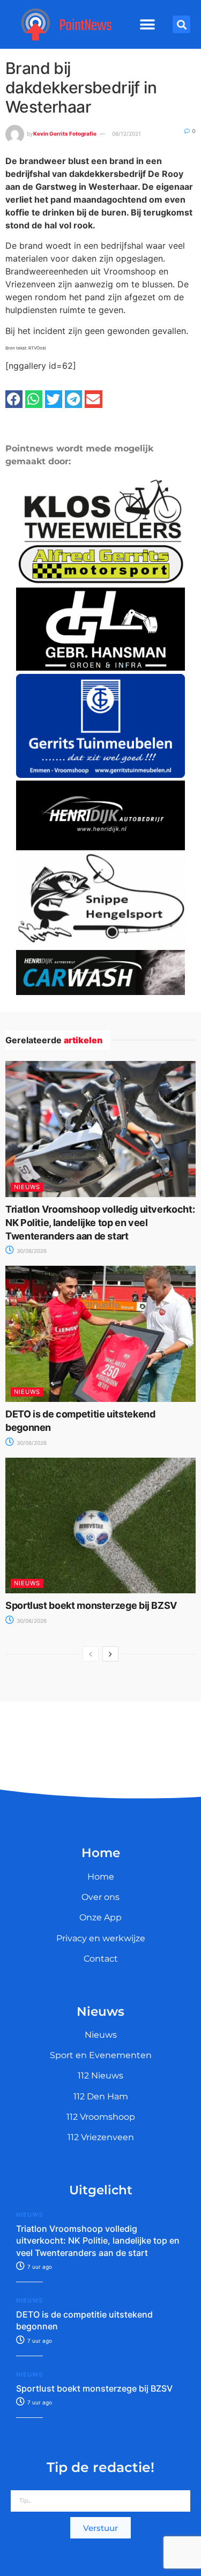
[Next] (110, 1654)
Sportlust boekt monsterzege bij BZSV (91, 1605)
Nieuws (27, 1187)
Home (101, 1877)
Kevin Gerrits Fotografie (65, 133)
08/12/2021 (126, 133)
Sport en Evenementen (101, 2055)
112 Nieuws (100, 2076)
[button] (148, 25)
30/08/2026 (31, 1251)
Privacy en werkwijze (101, 1938)
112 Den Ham (101, 2096)
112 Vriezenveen (101, 2137)
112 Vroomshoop (101, 2117)
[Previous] (91, 1654)
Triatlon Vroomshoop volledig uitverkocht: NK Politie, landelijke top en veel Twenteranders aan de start (100, 1223)
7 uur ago (39, 2267)
